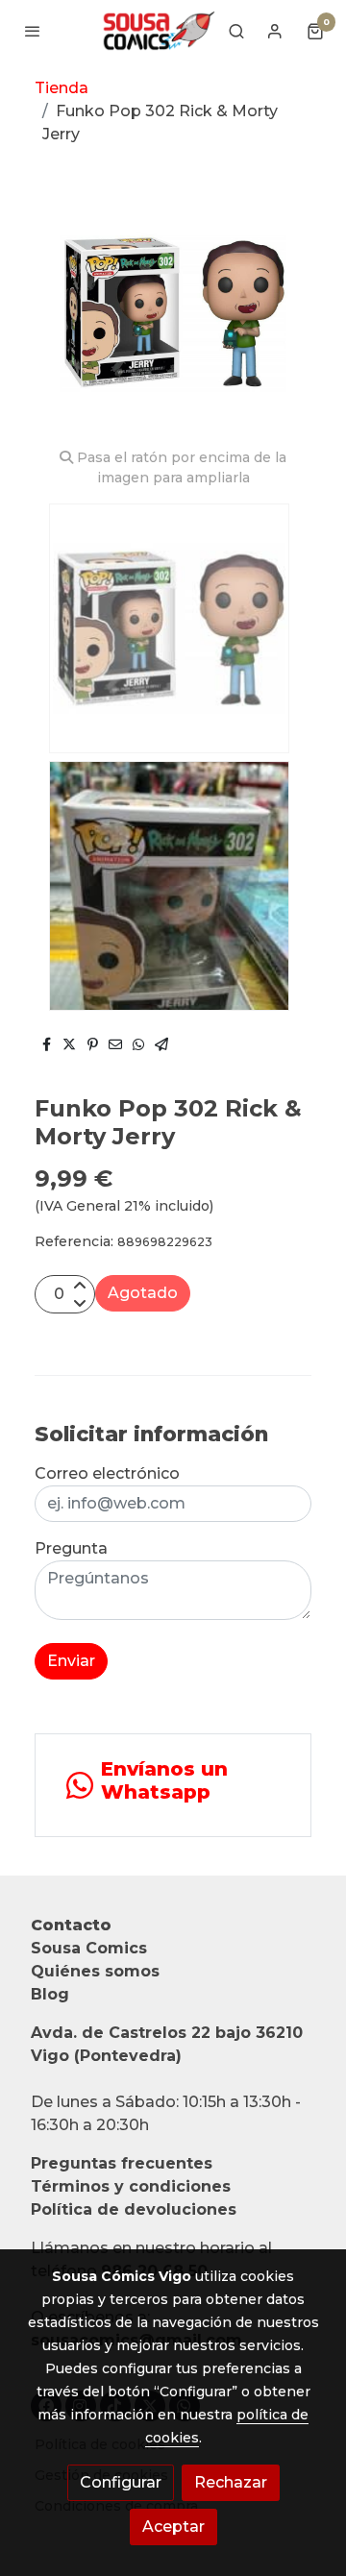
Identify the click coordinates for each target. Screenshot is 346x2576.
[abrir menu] (33, 31)
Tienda (62, 88)
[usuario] (275, 31)
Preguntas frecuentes (122, 2163)
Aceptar (173, 2527)
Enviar (71, 1661)
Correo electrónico (107, 1473)
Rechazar (231, 2482)
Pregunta (71, 1548)
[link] (158, 31)
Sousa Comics (89, 1948)
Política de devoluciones (134, 2209)
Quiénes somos (95, 1971)
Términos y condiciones (131, 2186)
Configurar (121, 2482)
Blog (50, 1994)
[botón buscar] (236, 31)
